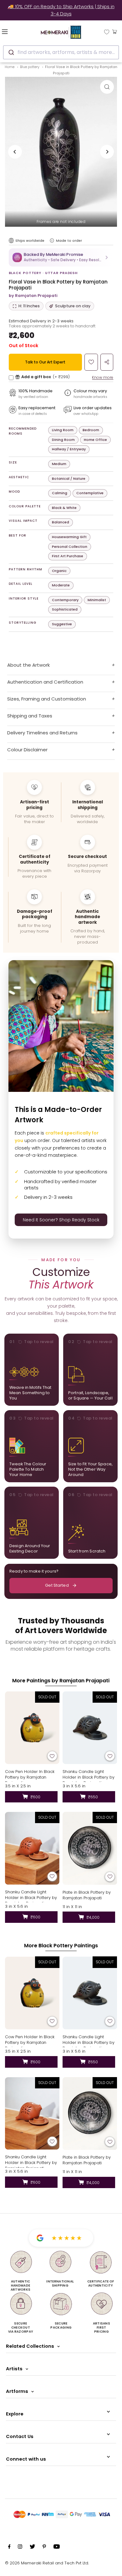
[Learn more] (52, 241)
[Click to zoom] (107, 87)
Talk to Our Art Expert (45, 362)
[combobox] (61, 52)
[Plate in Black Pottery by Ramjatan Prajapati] (90, 1848)
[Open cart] (115, 31)
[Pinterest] (44, 2547)
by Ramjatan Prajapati (33, 296)
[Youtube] (57, 2547)
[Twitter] (32, 2547)
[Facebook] (9, 2547)
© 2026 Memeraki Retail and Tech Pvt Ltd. (47, 2563)
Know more (103, 377)
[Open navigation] (13, 31)
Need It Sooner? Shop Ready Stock (61, 1220)
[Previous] (15, 152)
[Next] (107, 152)
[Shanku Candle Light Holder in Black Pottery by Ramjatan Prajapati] (90, 1728)
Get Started (57, 1585)
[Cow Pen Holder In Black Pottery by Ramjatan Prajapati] (32, 1728)
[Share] (107, 362)
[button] (61, 257)
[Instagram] (20, 2547)
